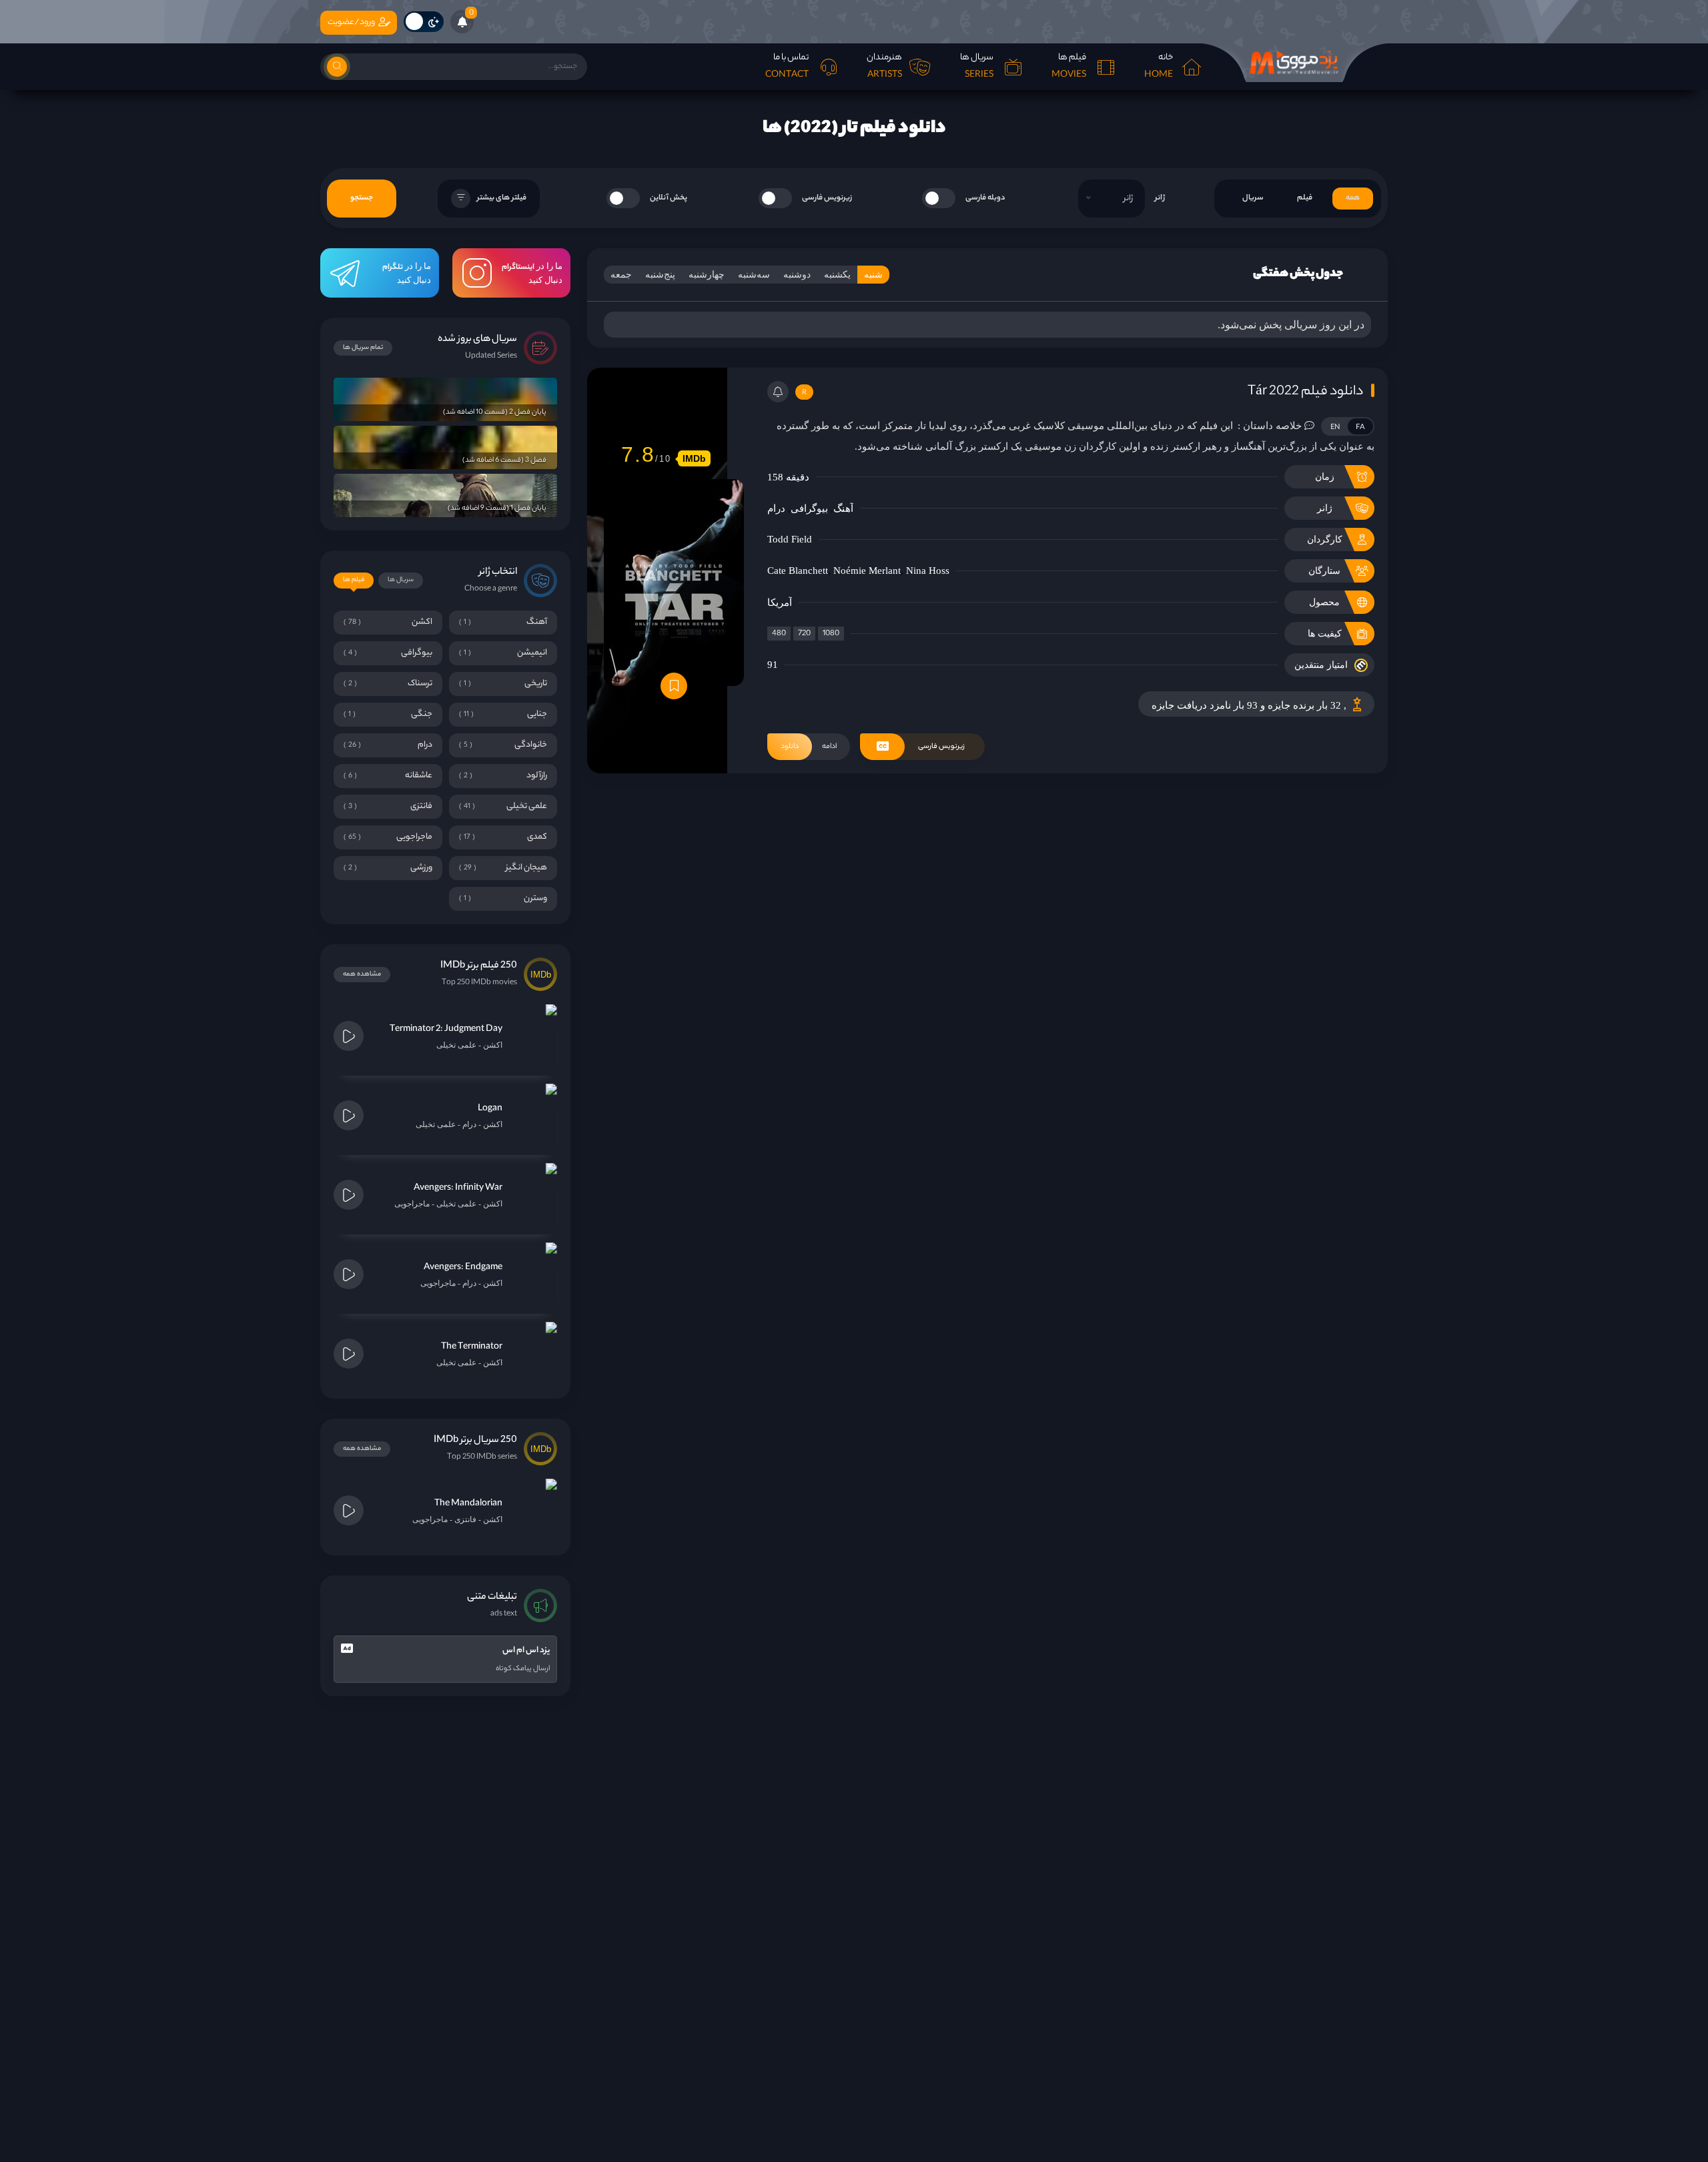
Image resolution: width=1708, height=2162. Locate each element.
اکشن (493, 1045)
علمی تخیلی (456, 1045)
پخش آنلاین (669, 198)
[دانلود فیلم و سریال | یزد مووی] (1294, 63)
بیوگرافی (809, 508)
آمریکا (780, 603)
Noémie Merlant (867, 571)
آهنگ (843, 508)
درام (776, 508)
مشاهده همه (362, 975)
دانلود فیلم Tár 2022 (1305, 392)
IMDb (694, 458)
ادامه (809, 747)
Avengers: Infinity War (458, 1188)
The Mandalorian (468, 1504)
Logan (490, 1109)
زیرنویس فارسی (827, 198)
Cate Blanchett (798, 571)
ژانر (1160, 198)
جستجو (362, 198)
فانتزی (465, 1519)
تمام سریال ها (363, 348)
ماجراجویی (412, 1204)
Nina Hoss (928, 571)
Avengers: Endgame (463, 1268)
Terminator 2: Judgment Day (446, 1029)
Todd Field (790, 539)
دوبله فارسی (985, 198)
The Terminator (472, 1347)
